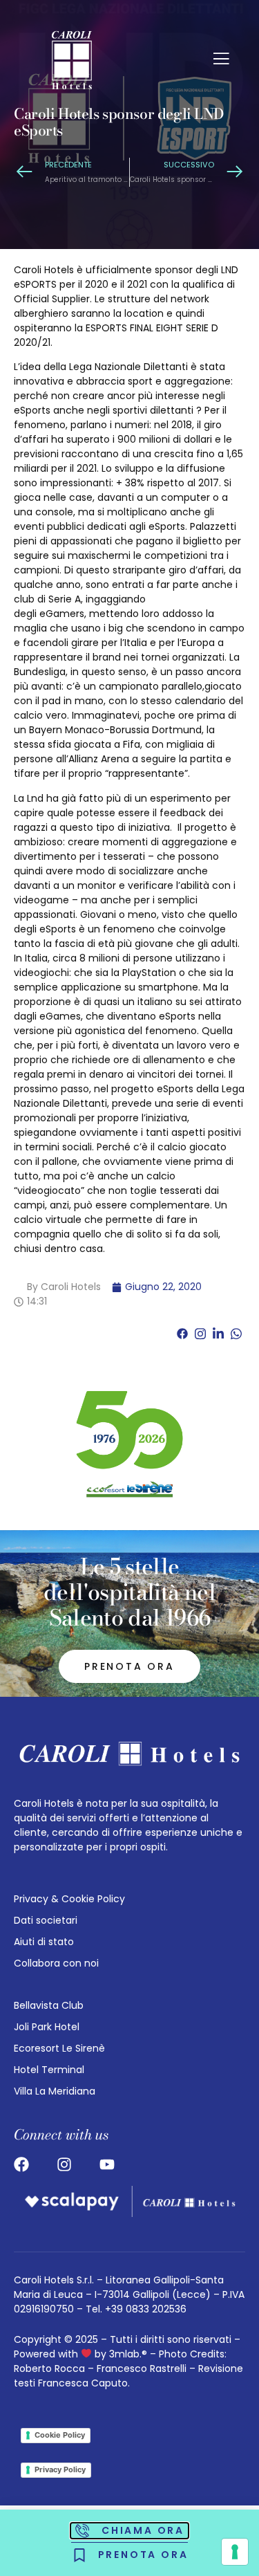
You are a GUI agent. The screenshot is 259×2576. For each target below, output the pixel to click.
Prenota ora (129, 1666)
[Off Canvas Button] (221, 60)
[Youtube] (107, 2164)
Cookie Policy (60, 2435)
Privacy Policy (60, 2469)
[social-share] (182, 1333)
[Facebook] (21, 2164)
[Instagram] (64, 2164)
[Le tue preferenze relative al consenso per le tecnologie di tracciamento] (235, 2552)
